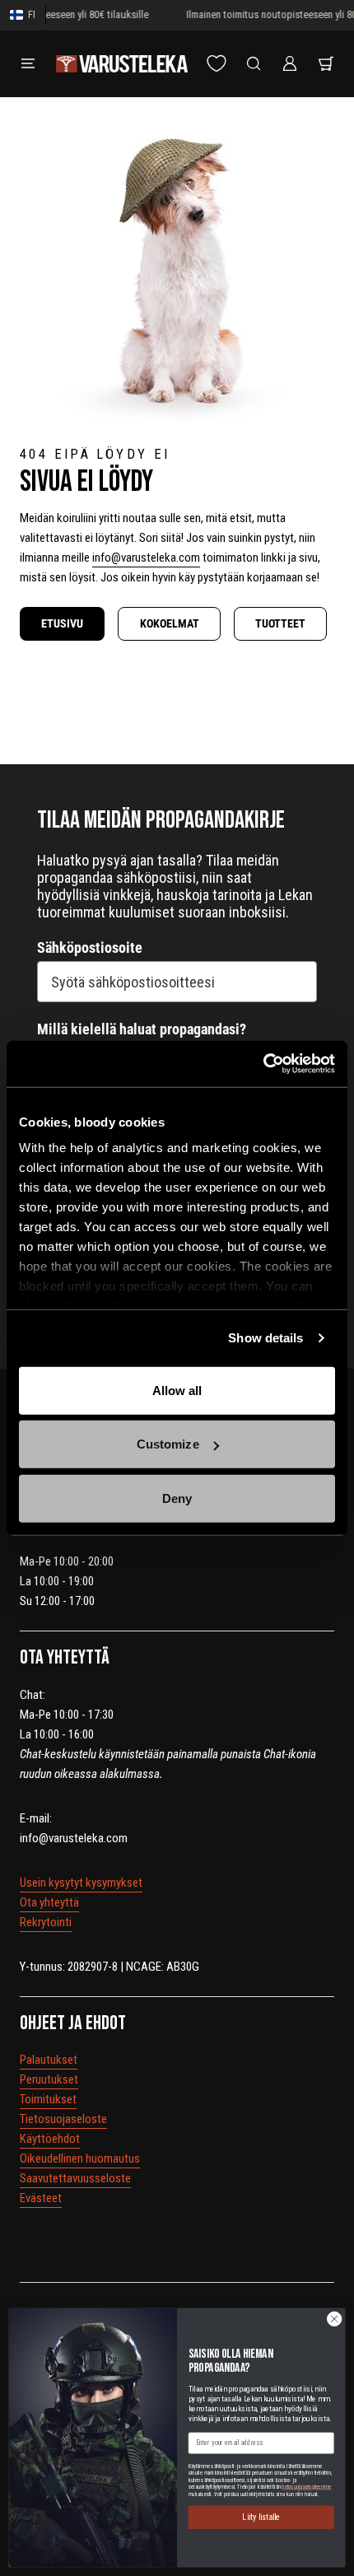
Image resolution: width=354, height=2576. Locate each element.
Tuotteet (280, 623)
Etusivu (62, 623)
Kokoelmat (170, 623)
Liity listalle (261, 2517)
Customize (168, 1444)
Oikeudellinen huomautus (80, 2158)
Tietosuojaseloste (63, 2119)
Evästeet (41, 2198)
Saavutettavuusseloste (75, 2178)
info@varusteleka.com (146, 558)
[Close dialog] (334, 2318)
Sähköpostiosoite (90, 947)
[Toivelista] (217, 63)
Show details (265, 1338)
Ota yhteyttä (49, 1902)
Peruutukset (49, 2079)
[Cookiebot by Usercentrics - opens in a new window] (263, 1064)
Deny (177, 1498)
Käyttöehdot (50, 2139)
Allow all (177, 1390)
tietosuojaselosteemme (306, 2487)
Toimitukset (48, 2099)
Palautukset (49, 2060)
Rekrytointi (46, 1922)
